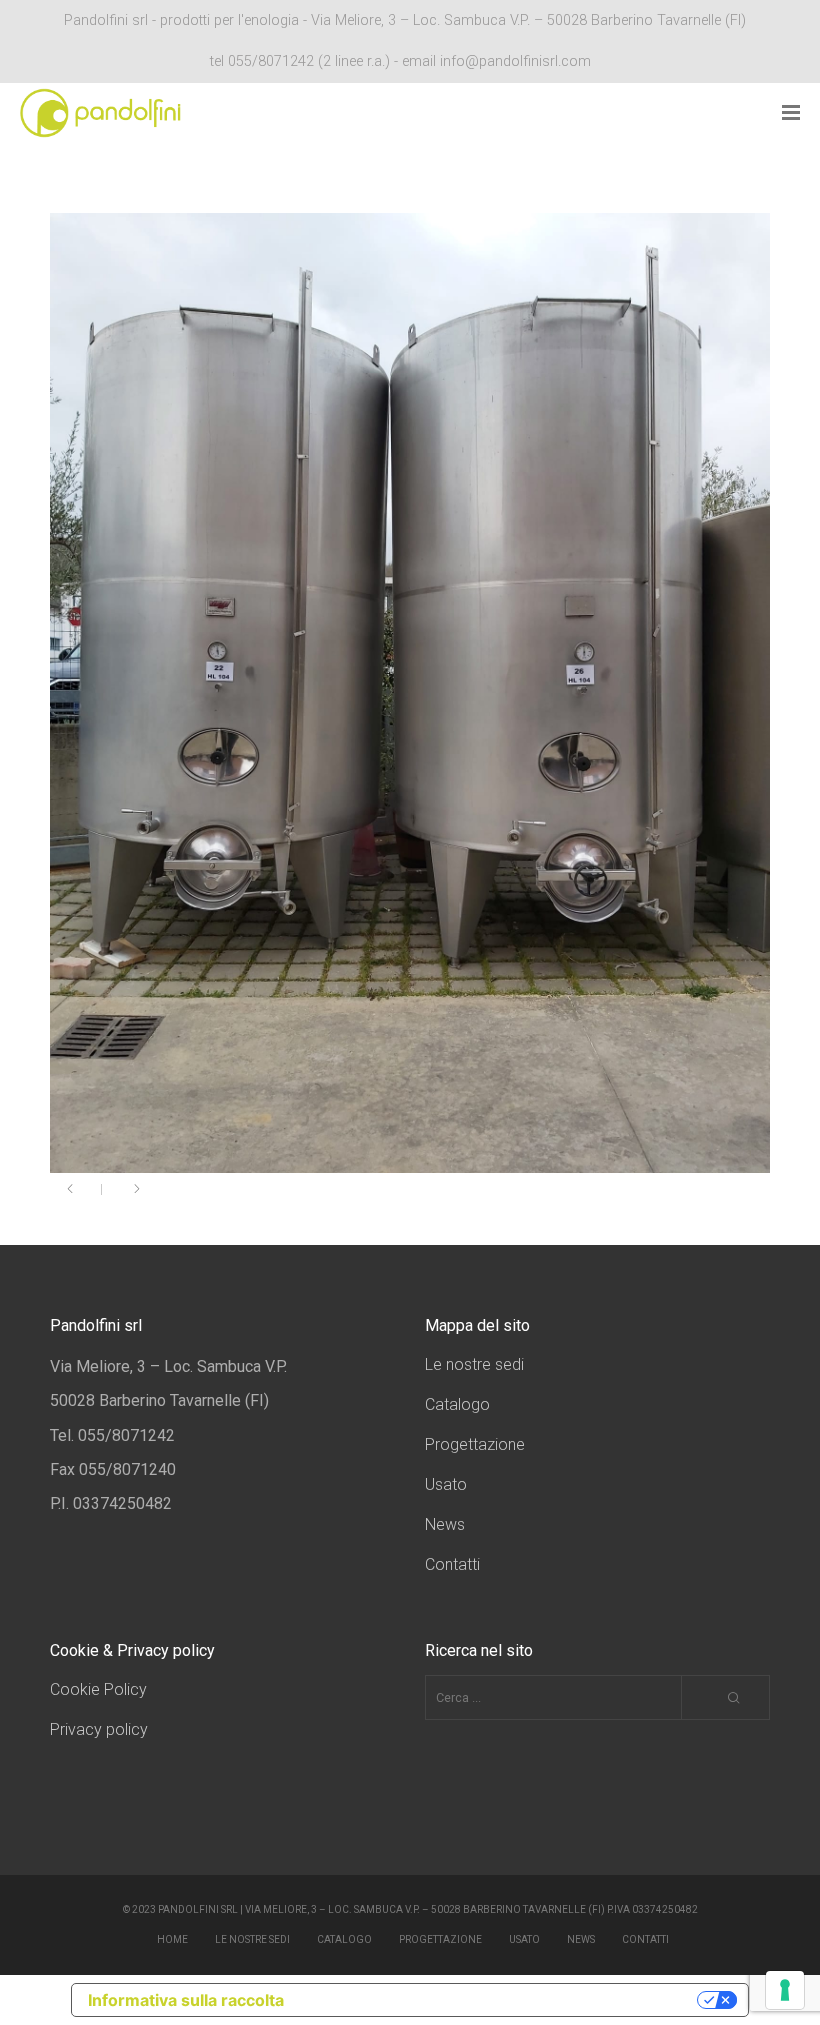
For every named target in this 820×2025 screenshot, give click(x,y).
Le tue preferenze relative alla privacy (500, 2000)
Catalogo (457, 1404)
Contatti (452, 1564)
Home (172, 1939)
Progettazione (475, 1444)
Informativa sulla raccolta (186, 2000)
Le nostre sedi (474, 1364)
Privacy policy (99, 1729)
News (445, 1524)
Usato (446, 1484)
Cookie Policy (98, 1689)
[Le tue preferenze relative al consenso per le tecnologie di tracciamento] (785, 1990)
